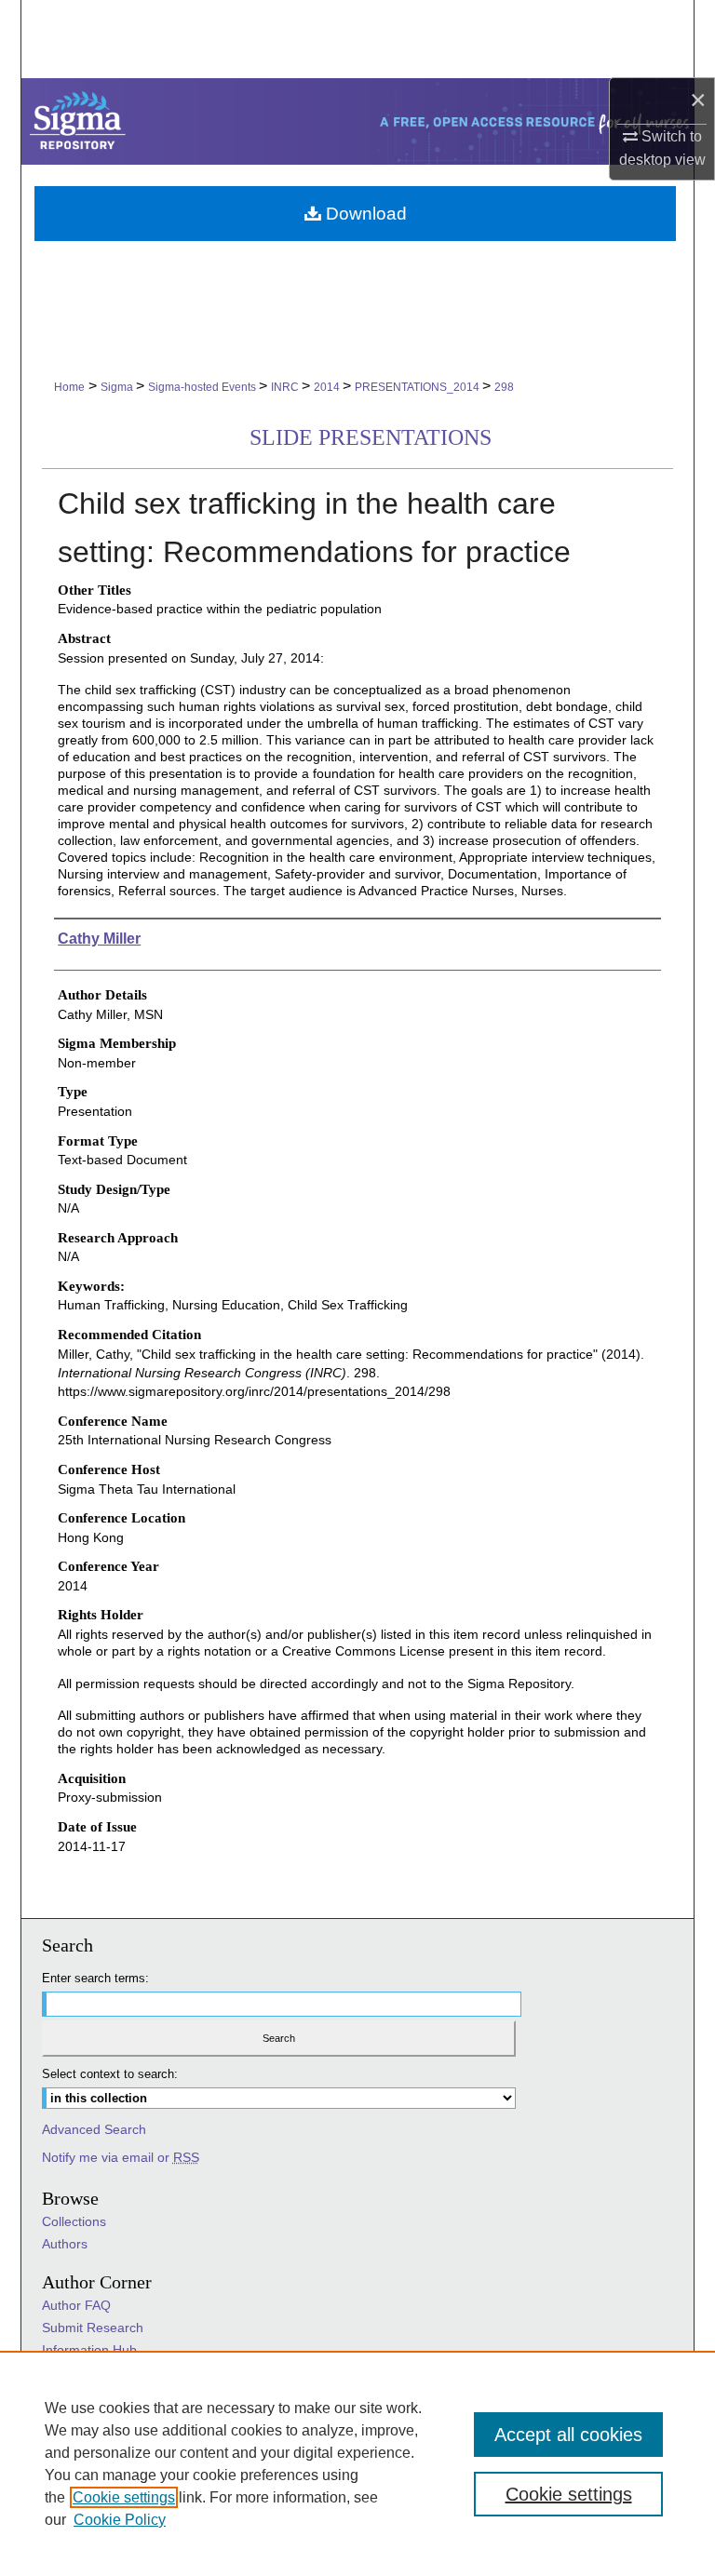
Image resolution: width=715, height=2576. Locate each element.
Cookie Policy (120, 2520)
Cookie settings (124, 2497)
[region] (357, 2463)
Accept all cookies (568, 2435)
